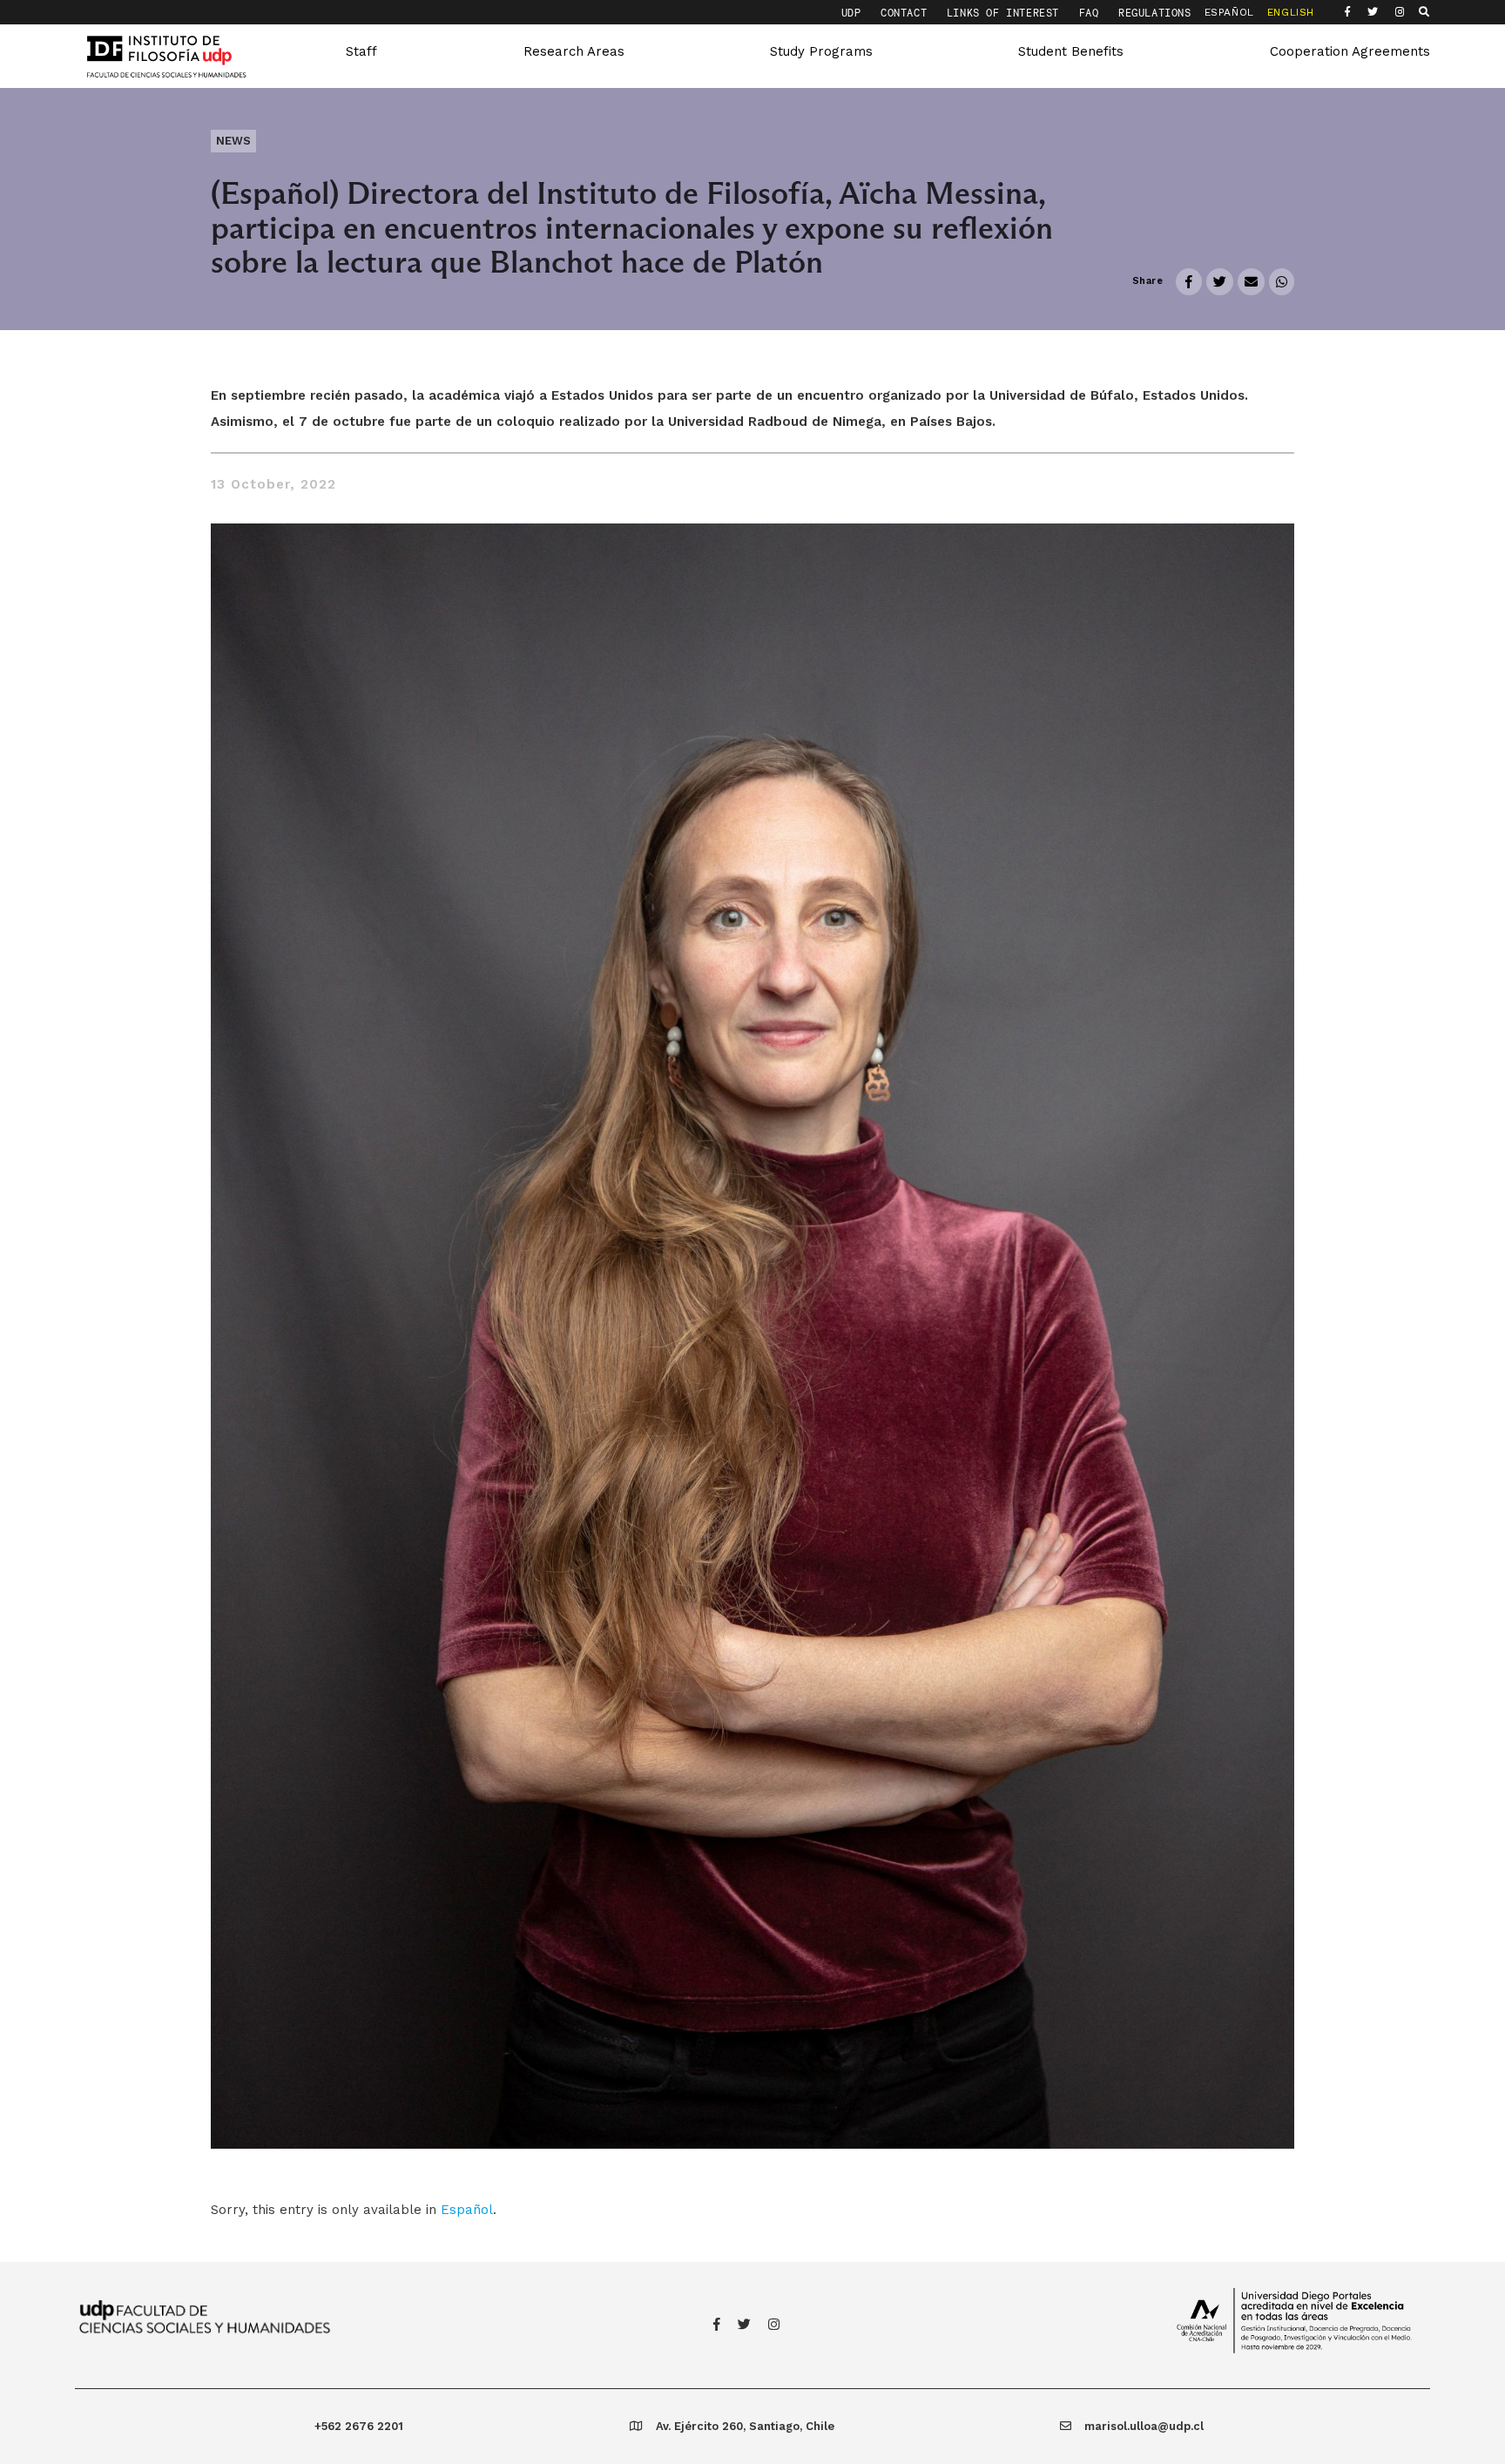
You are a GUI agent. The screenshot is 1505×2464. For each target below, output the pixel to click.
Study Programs (821, 51)
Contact (907, 13)
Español (467, 2210)
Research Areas (574, 51)
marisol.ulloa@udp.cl (1144, 2426)
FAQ (1092, 13)
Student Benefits (1071, 51)
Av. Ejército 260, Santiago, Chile (745, 2426)
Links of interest (1006, 13)
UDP (854, 13)
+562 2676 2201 (359, 2426)
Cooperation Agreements (1350, 51)
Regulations (1155, 13)
